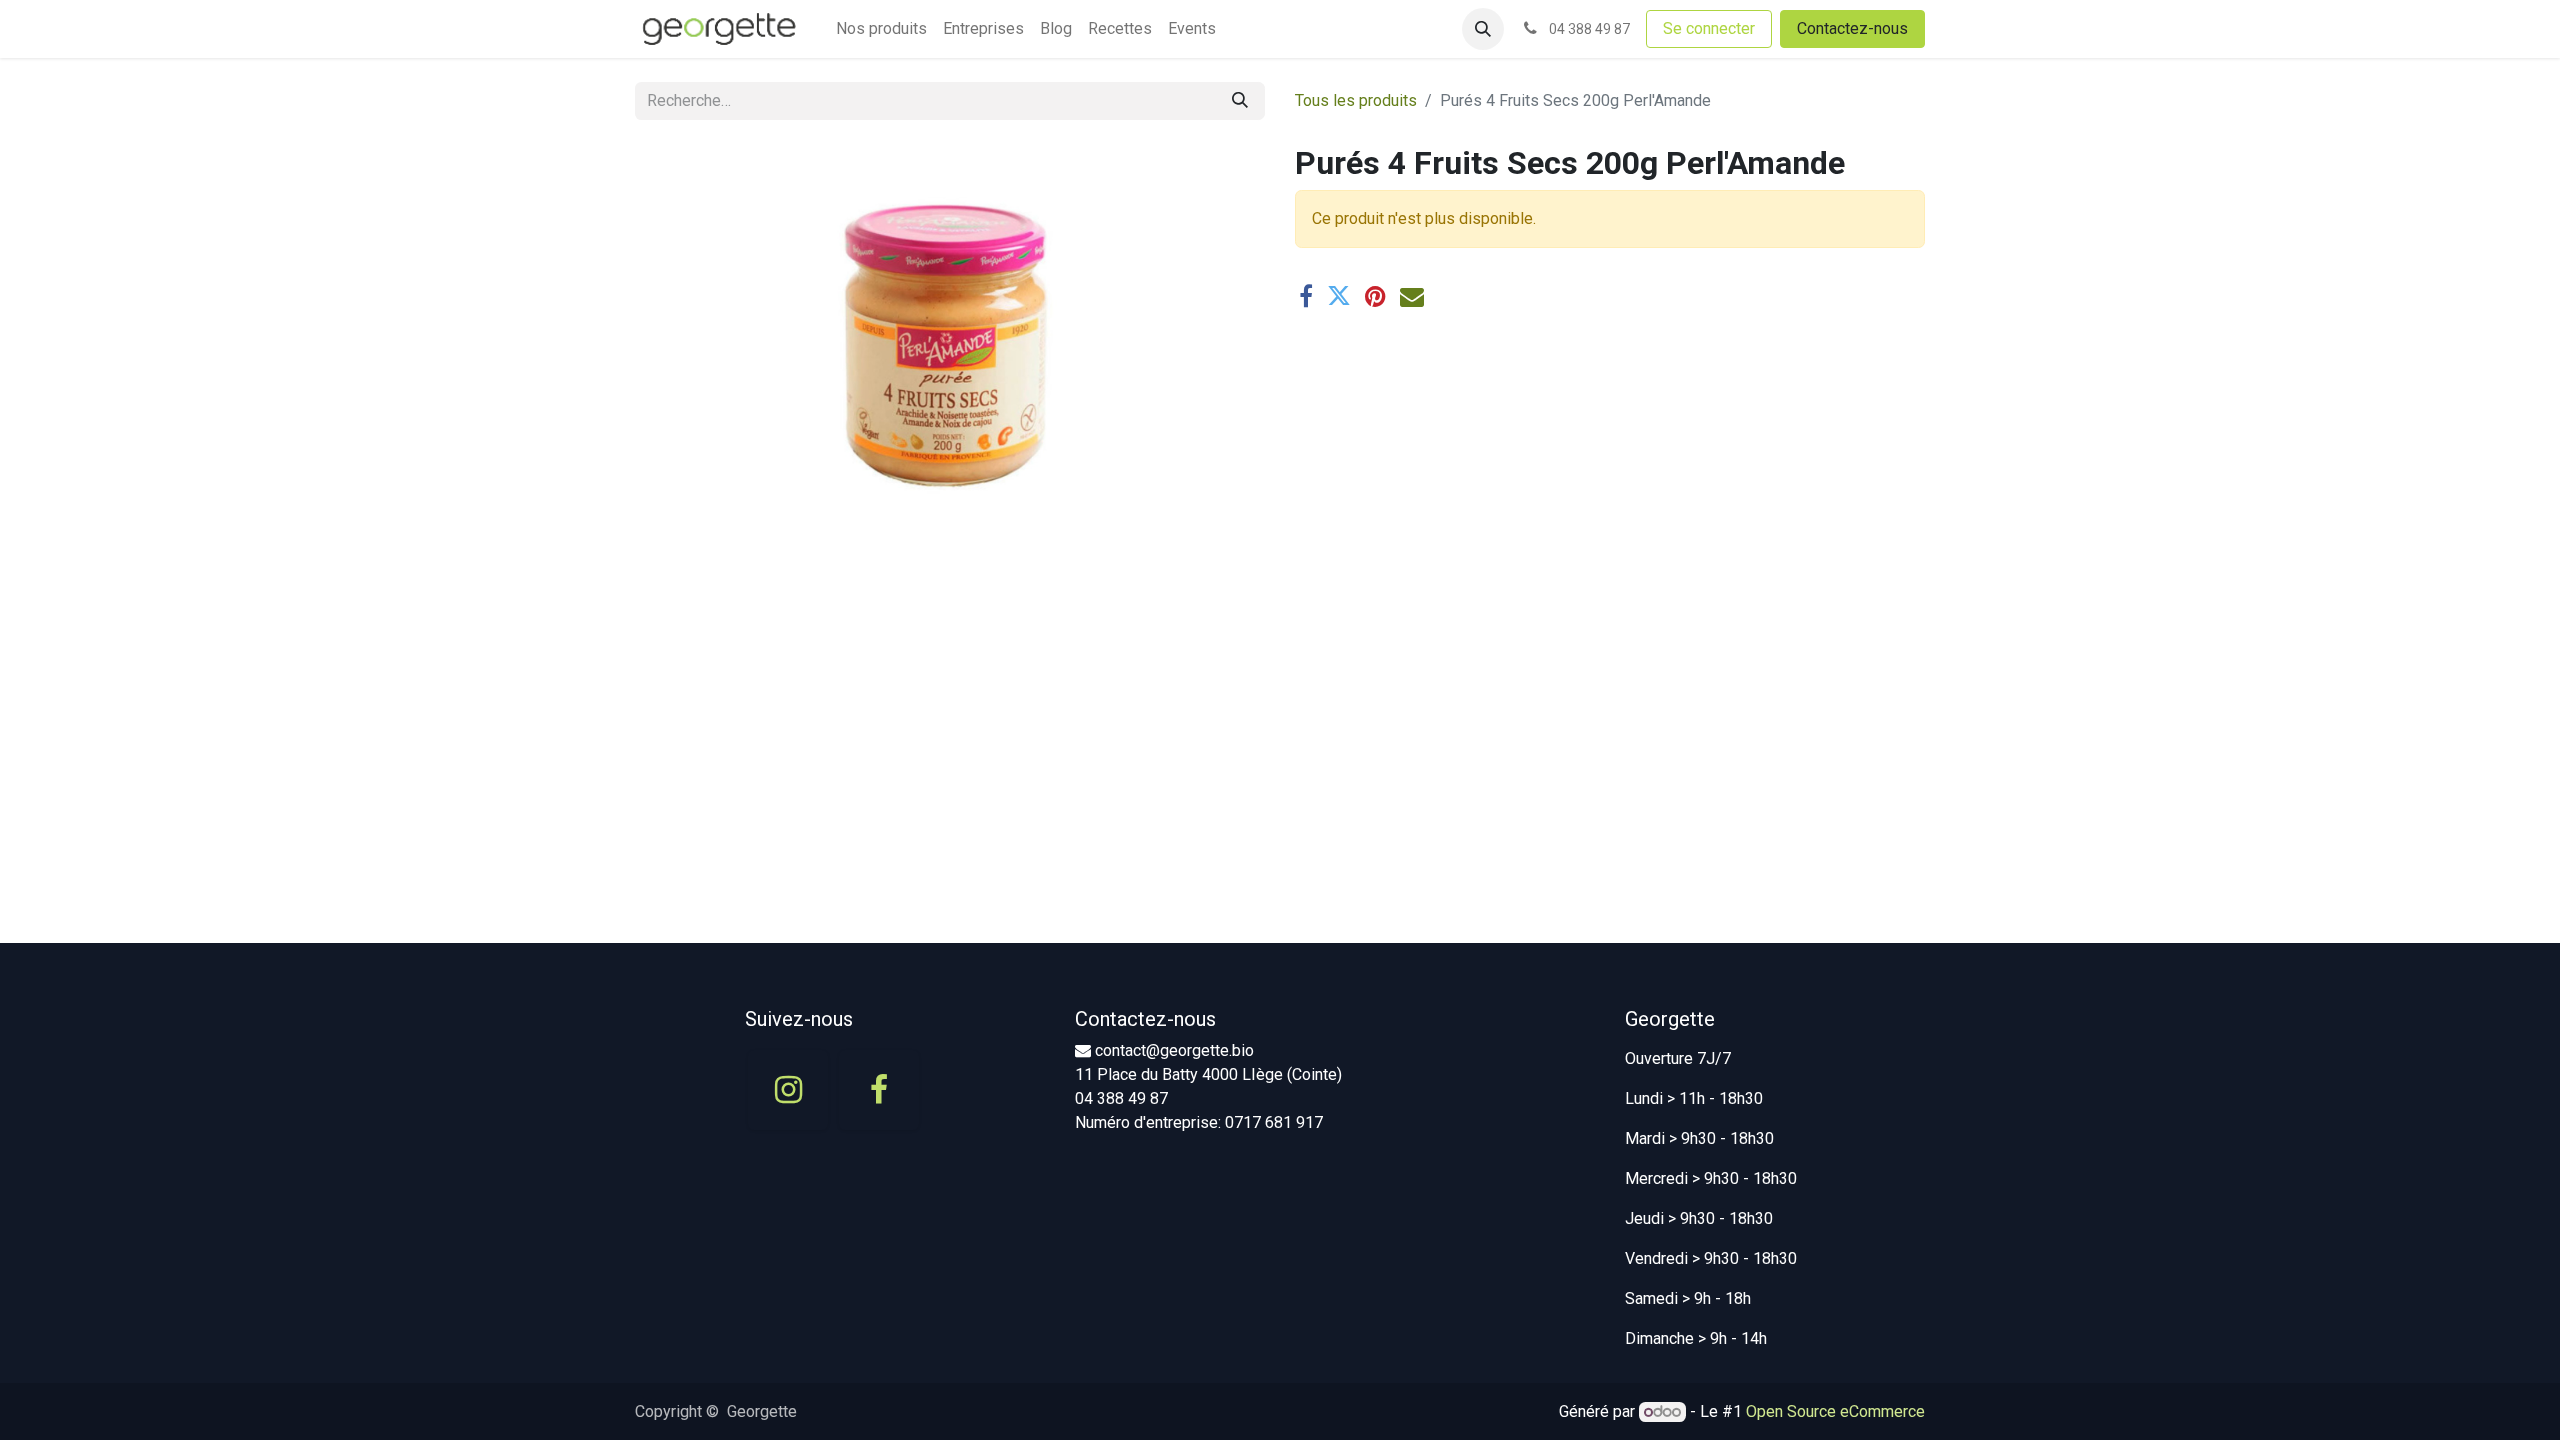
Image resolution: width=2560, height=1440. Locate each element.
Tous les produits (1356, 100)
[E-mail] (1412, 296)
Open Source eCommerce (1835, 1411)
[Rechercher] (1240, 101)
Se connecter (1709, 28)
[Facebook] (1306, 296)
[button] (1483, 29)
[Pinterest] (1375, 296)
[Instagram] (788, 1090)
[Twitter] (1339, 296)
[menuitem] (881, 29)
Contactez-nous (1852, 28)
